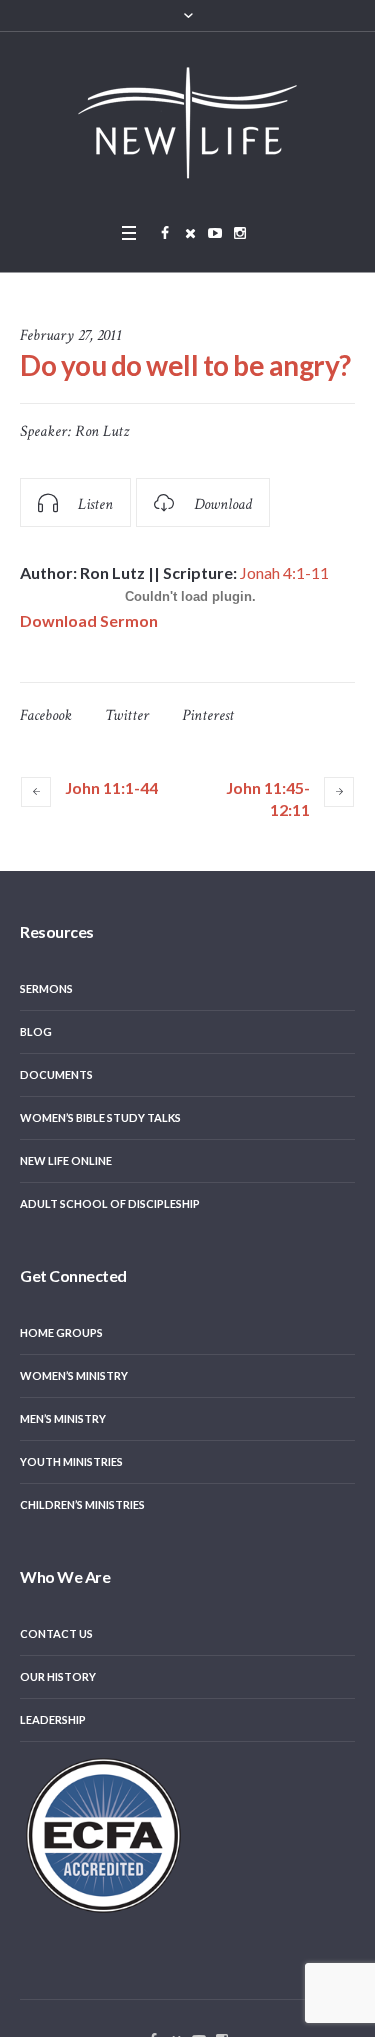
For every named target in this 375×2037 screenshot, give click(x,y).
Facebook (46, 715)
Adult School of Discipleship (110, 1203)
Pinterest (208, 715)
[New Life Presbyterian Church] (188, 122)
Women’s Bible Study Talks (100, 1117)
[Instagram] (240, 233)
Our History (58, 1676)
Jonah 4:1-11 (284, 572)
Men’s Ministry (63, 1418)
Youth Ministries (71, 1461)
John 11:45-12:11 (268, 798)
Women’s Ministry (74, 1375)
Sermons (46, 988)
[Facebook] (165, 233)
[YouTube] (215, 233)
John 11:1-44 (111, 787)
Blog (36, 1031)
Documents (56, 1074)
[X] (190, 233)
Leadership (53, 1719)
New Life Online (66, 1160)
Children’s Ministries (82, 1504)
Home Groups (61, 1332)
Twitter (127, 715)
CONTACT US (56, 1633)
